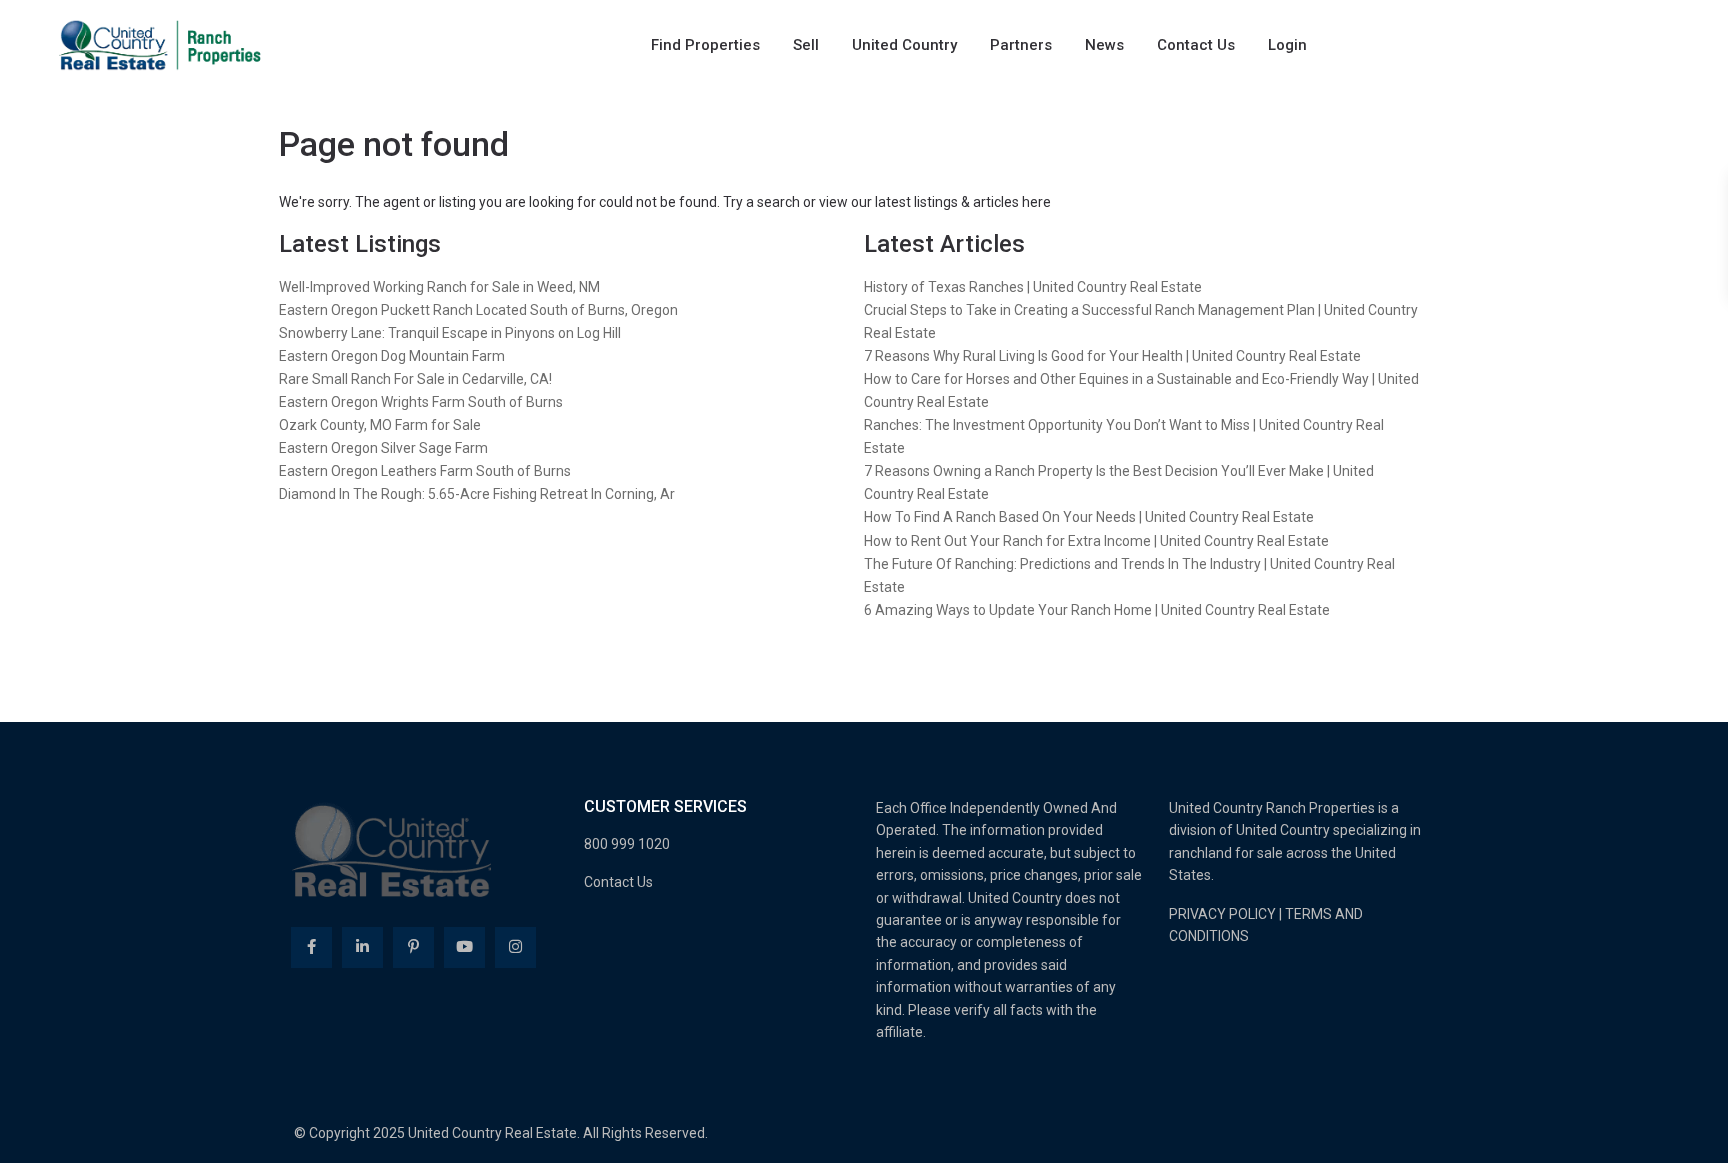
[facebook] (311, 947)
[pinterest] (413, 947)
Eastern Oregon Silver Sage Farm (383, 448)
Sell (806, 45)
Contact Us (1196, 45)
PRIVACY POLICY (1222, 914)
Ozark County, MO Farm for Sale (380, 425)
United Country (904, 45)
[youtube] (464, 947)
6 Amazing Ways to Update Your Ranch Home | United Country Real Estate (1097, 610)
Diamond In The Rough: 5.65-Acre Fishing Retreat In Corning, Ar (477, 494)
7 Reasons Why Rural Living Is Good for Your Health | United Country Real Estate (1112, 356)
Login (1287, 45)
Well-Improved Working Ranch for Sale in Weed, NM (439, 287)
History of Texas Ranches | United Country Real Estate (1033, 287)
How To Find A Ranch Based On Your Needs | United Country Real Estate (1089, 517)
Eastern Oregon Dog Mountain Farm (392, 356)
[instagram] (515, 947)
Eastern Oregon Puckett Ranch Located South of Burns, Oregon (478, 310)
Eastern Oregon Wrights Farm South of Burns (421, 402)
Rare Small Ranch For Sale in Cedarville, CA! (415, 379)
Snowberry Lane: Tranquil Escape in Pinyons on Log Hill (450, 333)
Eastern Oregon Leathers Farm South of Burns (425, 471)
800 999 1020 (627, 844)
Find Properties (705, 45)
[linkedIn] (362, 947)
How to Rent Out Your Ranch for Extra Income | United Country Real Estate (1096, 541)
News (1104, 45)
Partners (1021, 45)
